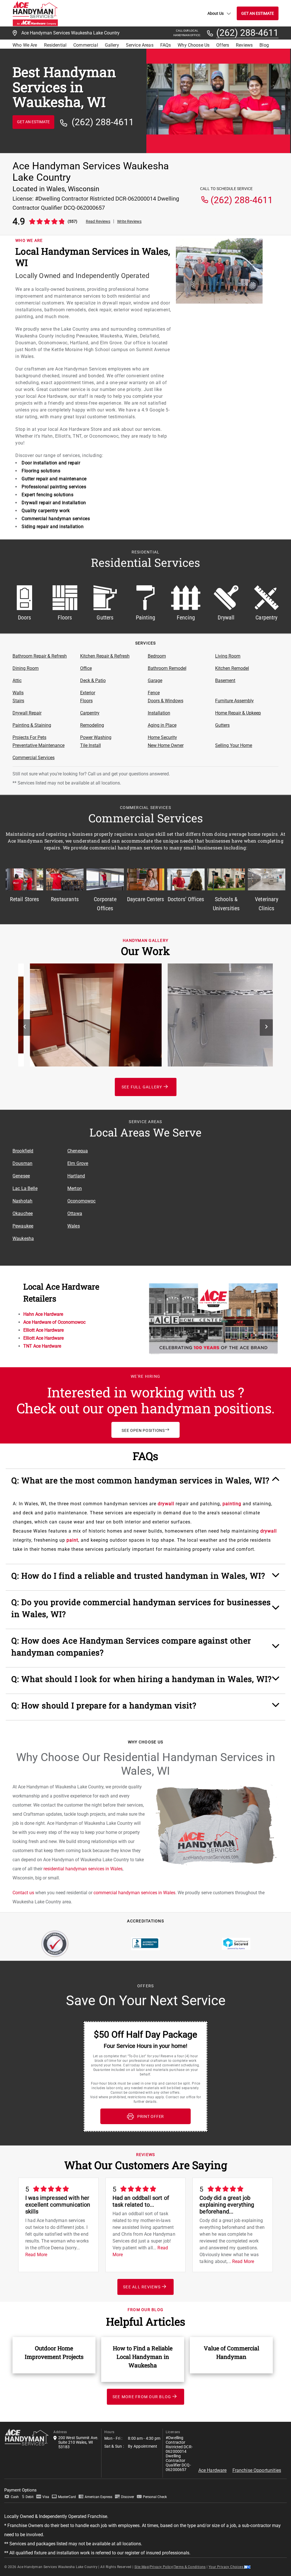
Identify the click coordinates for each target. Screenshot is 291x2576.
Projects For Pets (29, 737)
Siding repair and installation (53, 527)
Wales (74, 1226)
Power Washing (96, 737)
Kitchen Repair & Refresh (105, 656)
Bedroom (157, 656)
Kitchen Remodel (232, 668)
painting (232, 1504)
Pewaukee (23, 1226)
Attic (17, 680)
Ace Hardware (213, 2470)
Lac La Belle (25, 1188)
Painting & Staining (32, 725)
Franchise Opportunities (257, 2470)
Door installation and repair (51, 463)
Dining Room (26, 668)
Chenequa (78, 1151)
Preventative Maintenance (39, 745)
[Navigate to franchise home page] (35, 13)
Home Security (162, 737)
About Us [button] (216, 13)
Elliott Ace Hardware (43, 1330)
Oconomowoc (82, 1201)
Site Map (142, 2567)
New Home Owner (166, 745)
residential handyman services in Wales (83, 1869)
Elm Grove (78, 1163)
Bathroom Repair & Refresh (40, 656)
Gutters (222, 725)
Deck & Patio (93, 680)
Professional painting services (54, 487)
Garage (155, 680)
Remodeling (92, 725)
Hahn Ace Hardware (43, 1314)
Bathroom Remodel (167, 668)
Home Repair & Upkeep (238, 713)
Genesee (21, 1176)
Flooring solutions (41, 471)
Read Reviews (98, 221)
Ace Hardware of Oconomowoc (54, 1322)
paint (72, 1540)
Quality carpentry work (46, 511)
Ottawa (75, 1213)
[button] (146, 1483)
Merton (75, 1188)
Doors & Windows (166, 701)
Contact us (23, 1893)
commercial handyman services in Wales (134, 1893)
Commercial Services (34, 758)
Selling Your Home (234, 745)
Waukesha (23, 1238)
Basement (225, 680)
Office (86, 668)
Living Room (228, 656)
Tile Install (91, 745)
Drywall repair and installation (54, 503)
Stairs (18, 701)
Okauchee (23, 1213)
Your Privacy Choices (226, 2567)
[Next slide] (266, 1027)
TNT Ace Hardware (42, 1346)
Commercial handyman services (56, 519)
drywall (166, 1504)
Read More (36, 2255)
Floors (86, 701)
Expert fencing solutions (47, 495)
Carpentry (90, 713)
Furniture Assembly (234, 701)
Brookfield (23, 1151)
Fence (154, 693)
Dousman (22, 1163)
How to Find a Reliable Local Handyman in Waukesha (143, 2357)
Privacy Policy (161, 2567)
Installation (159, 713)
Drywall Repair (27, 713)
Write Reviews (129, 221)
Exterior (88, 693)
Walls (18, 693)
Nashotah (22, 1201)
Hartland (76, 1176)
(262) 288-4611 (247, 33)
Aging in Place (162, 725)
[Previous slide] (25, 1027)
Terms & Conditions (190, 2567)
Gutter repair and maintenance (54, 479)
